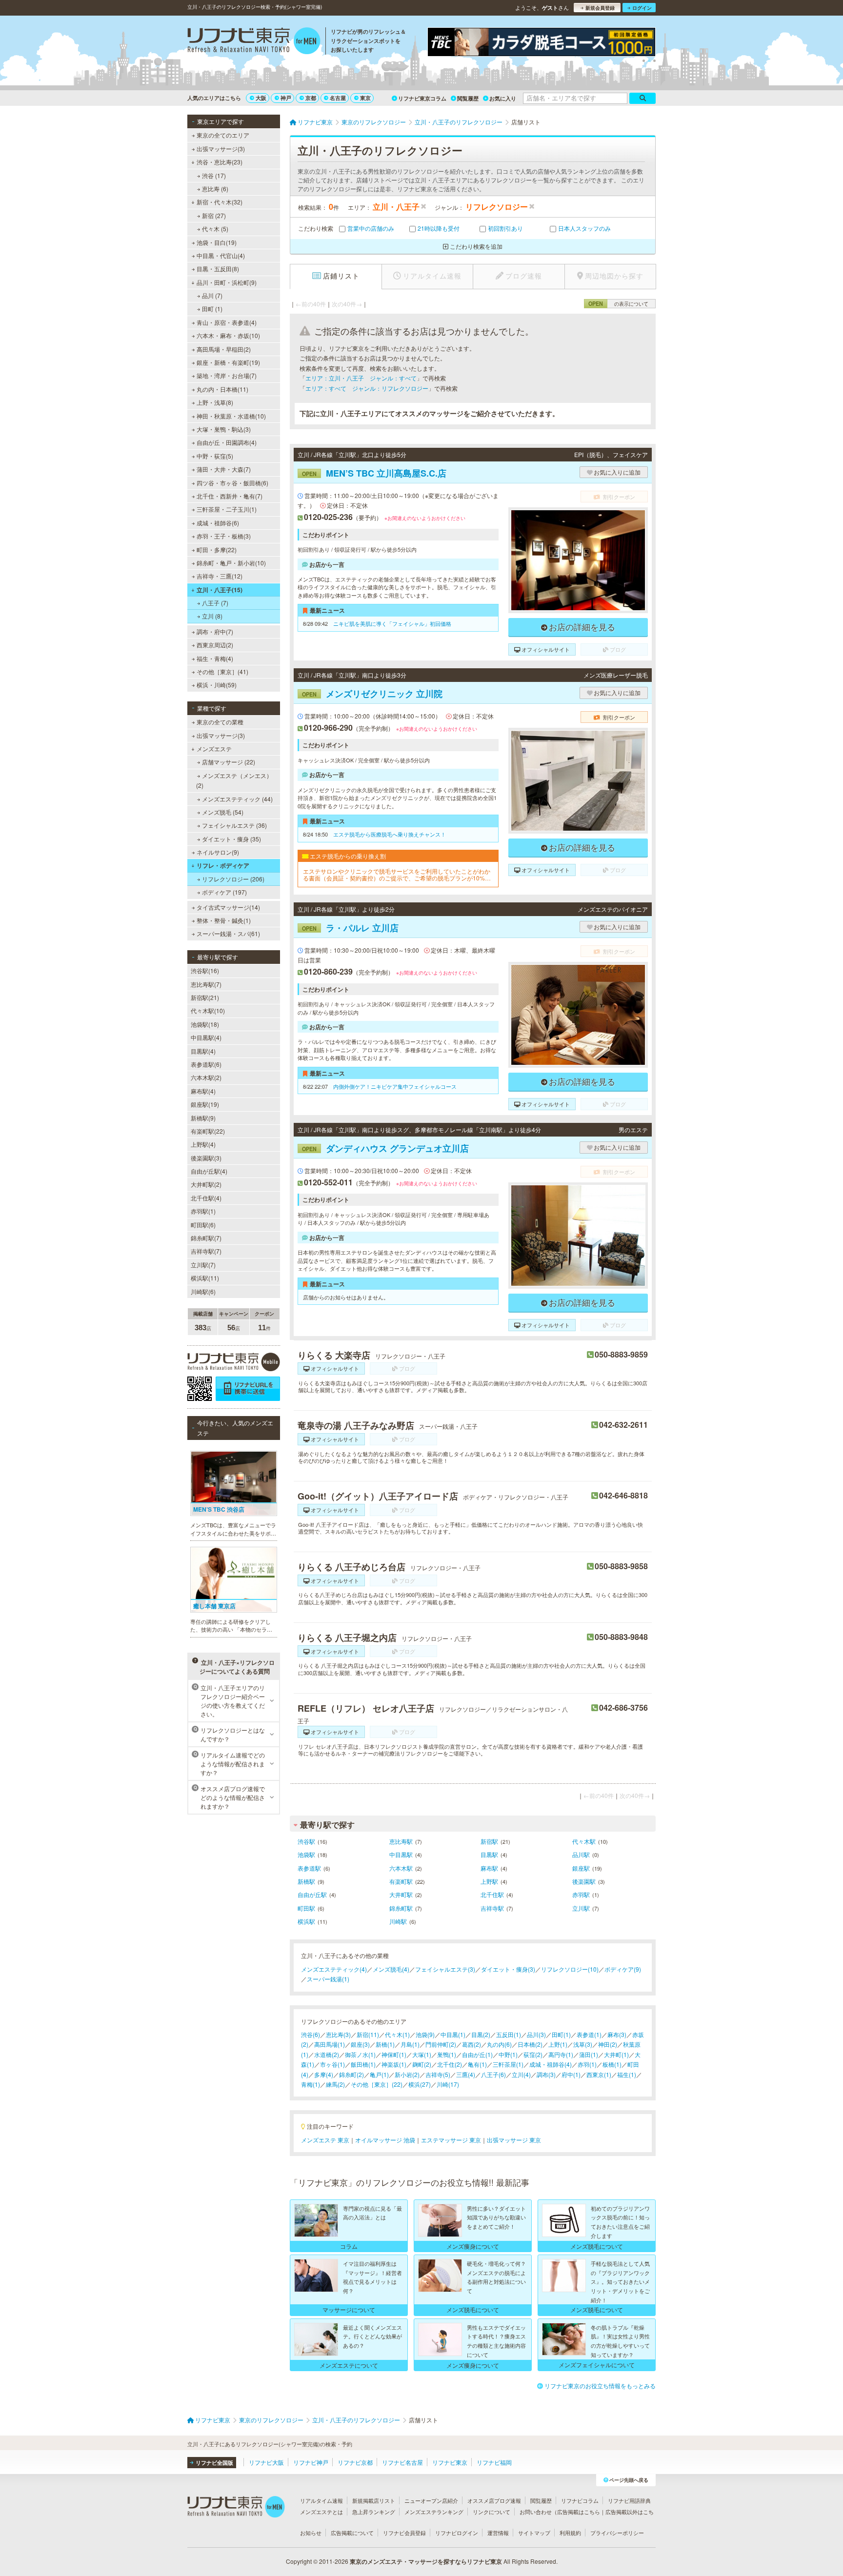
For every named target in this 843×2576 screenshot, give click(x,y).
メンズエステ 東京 (325, 2140)
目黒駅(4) (203, 1051)
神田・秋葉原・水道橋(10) (231, 416)
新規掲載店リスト (374, 2500)
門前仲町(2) (441, 2044)
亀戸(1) (379, 2074)
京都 (311, 98)
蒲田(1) (589, 2054)
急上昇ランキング (374, 2512)
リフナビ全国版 (214, 2463)
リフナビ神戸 (311, 2462)
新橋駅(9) (203, 1118)
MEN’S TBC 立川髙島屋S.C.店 (374, 473)
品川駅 (581, 1854)
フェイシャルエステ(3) (445, 1969)
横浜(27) (420, 2084)
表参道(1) (589, 2034)
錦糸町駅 (401, 1908)
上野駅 (489, 1881)
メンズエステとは (321, 2512)
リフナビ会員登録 (404, 2533)
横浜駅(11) (205, 1278)
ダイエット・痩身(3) (508, 1969)
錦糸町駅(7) (206, 1238)
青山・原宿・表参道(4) (227, 322)
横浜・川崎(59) (217, 685)
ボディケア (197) (224, 892)
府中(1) (571, 2074)
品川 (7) (212, 295)
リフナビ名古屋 (402, 2462)
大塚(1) (422, 2054)
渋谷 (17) (214, 175)
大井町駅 (401, 1894)
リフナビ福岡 (494, 2462)
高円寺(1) (561, 2054)
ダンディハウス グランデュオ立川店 (385, 1148)
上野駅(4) (203, 1144)
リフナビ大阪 (266, 2462)
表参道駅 (309, 1868)
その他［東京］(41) (222, 671)
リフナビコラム (580, 2500)
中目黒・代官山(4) (221, 255)
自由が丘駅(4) (209, 1171)
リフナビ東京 (450, 2462)
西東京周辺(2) (215, 645)
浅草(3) (583, 2044)
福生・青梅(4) (215, 658)
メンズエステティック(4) (334, 1969)
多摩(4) (324, 2074)
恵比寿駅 (401, 1841)
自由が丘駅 (312, 1894)
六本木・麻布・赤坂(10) (228, 335)
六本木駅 (401, 1868)
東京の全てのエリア (223, 135)
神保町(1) (394, 2054)
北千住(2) (450, 2064)
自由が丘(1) (477, 2054)
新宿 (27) (214, 215)
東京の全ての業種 (220, 722)
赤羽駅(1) (203, 1211)
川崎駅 (398, 1921)
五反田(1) (509, 2034)
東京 (365, 98)
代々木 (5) (215, 229)
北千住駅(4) (206, 1198)
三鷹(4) (466, 2074)
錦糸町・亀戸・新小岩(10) (231, 563)
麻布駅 (489, 1868)
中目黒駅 (401, 1854)
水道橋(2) (327, 2054)
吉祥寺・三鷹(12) (220, 576)
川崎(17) (448, 2084)
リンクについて (492, 2512)
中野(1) (508, 2054)
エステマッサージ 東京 (451, 2140)
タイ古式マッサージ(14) (228, 907)
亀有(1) (477, 2064)
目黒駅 (489, 1854)
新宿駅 (489, 1841)
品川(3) (536, 2034)
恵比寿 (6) (215, 189)
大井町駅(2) (206, 1184)
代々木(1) (397, 2034)
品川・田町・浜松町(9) (227, 282)
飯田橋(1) (363, 2064)
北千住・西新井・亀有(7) (230, 496)
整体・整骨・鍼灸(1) (224, 920)
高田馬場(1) (330, 2044)
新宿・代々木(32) (220, 202)
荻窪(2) (533, 2054)
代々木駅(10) (208, 1010)
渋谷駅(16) (205, 970)
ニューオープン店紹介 (431, 2500)
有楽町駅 (401, 1881)
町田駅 (306, 1908)
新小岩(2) (407, 2074)
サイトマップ (534, 2533)
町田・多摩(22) (217, 549)
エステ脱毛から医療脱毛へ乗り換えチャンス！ (390, 834)
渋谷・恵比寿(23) (220, 162)
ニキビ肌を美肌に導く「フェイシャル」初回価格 (392, 623)
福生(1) (627, 2074)
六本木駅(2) (206, 1077)
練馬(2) (335, 2084)
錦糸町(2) (351, 2074)
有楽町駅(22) (208, 1131)
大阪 (261, 98)
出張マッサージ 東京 (514, 2140)
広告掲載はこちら (579, 2512)
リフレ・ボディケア (223, 865)
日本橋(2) (530, 2044)
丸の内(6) (499, 2044)
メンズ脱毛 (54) (223, 812)
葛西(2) (472, 2044)
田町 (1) (212, 309)
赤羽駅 (581, 1894)
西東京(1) (599, 2074)
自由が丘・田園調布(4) (227, 442)
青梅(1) (311, 2084)
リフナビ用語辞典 (629, 2500)
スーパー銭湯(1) (328, 1979)
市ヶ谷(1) (332, 2064)
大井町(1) (616, 2054)
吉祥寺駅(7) (206, 1251)
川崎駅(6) (203, 1291)
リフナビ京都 (355, 2462)
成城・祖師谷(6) (218, 523)
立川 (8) (212, 616)
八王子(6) (493, 2074)
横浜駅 (306, 1921)
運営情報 (498, 2533)
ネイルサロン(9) (218, 852)
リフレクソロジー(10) (570, 1969)
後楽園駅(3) (206, 1158)
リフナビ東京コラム (422, 98)
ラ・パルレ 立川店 (350, 928)
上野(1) (558, 2044)
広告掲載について (352, 2533)
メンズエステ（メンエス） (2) (234, 780)
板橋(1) (612, 2064)
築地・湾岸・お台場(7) (227, 375)
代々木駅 (584, 1841)
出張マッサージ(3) (221, 149)
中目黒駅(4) (206, 1037)
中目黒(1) (453, 2034)
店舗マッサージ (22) (229, 762)
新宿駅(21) (205, 997)
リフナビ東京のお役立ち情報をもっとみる (600, 2386)
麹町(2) (422, 2064)
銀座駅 (581, 1868)
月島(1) (410, 2044)
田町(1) (561, 2034)
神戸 (286, 98)
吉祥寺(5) (438, 2074)
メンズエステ (214, 749)
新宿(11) (368, 2034)
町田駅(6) (203, 1225)
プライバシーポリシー (617, 2533)
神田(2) (608, 2044)
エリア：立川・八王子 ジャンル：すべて (361, 378)
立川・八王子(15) (220, 590)
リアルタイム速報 (321, 2500)
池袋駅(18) (205, 1024)
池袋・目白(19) (217, 242)
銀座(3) (360, 2044)
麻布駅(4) (203, 1091)
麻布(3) (617, 2034)
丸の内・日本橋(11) (222, 389)
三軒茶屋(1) (508, 2064)
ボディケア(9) (623, 1969)
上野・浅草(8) (215, 402)
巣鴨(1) (447, 2054)
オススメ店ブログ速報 (494, 2500)
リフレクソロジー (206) (233, 879)
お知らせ (311, 2533)
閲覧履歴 (468, 98)
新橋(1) (385, 2044)
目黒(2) (481, 2034)
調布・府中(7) (215, 631)
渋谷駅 (306, 1841)
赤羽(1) (587, 2064)
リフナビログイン (457, 2533)
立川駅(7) (203, 1265)
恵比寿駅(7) (206, 984)
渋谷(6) (311, 2034)
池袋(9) (425, 2034)
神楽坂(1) (394, 2064)
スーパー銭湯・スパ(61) (228, 933)
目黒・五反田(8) (218, 269)
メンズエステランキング (434, 2512)
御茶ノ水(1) (360, 2054)
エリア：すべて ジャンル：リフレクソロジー (367, 388)
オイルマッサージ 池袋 (385, 2140)
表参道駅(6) (206, 1064)
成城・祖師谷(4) (551, 2064)
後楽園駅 (584, 1881)
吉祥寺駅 (492, 1908)
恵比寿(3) (338, 2034)
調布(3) (546, 2074)
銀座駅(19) (205, 1104)
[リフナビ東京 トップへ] (254, 42)
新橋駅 (306, 1881)
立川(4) (521, 2074)
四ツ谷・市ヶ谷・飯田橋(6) (232, 483)
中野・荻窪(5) (215, 456)
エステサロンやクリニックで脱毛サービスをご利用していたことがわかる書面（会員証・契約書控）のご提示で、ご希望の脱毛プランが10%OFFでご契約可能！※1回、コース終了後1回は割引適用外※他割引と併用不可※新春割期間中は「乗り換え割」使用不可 (398, 875)
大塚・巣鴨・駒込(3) (224, 429)
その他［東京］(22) (377, 2084)
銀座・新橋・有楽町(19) (228, 362)
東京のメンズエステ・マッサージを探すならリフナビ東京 (426, 2561)
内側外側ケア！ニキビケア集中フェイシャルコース (395, 1086)
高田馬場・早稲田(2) (224, 349)
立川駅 (581, 1908)
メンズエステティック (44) (237, 799)
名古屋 (338, 98)
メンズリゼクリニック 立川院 (372, 694)
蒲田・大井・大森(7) (224, 469)
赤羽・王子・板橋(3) (224, 536)
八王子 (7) (215, 603)
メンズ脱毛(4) (391, 1969)
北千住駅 (492, 1894)
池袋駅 (306, 1854)
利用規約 (570, 2533)
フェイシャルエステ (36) (234, 825)
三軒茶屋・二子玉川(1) (227, 509)
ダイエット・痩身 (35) (231, 839)
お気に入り (503, 98)
